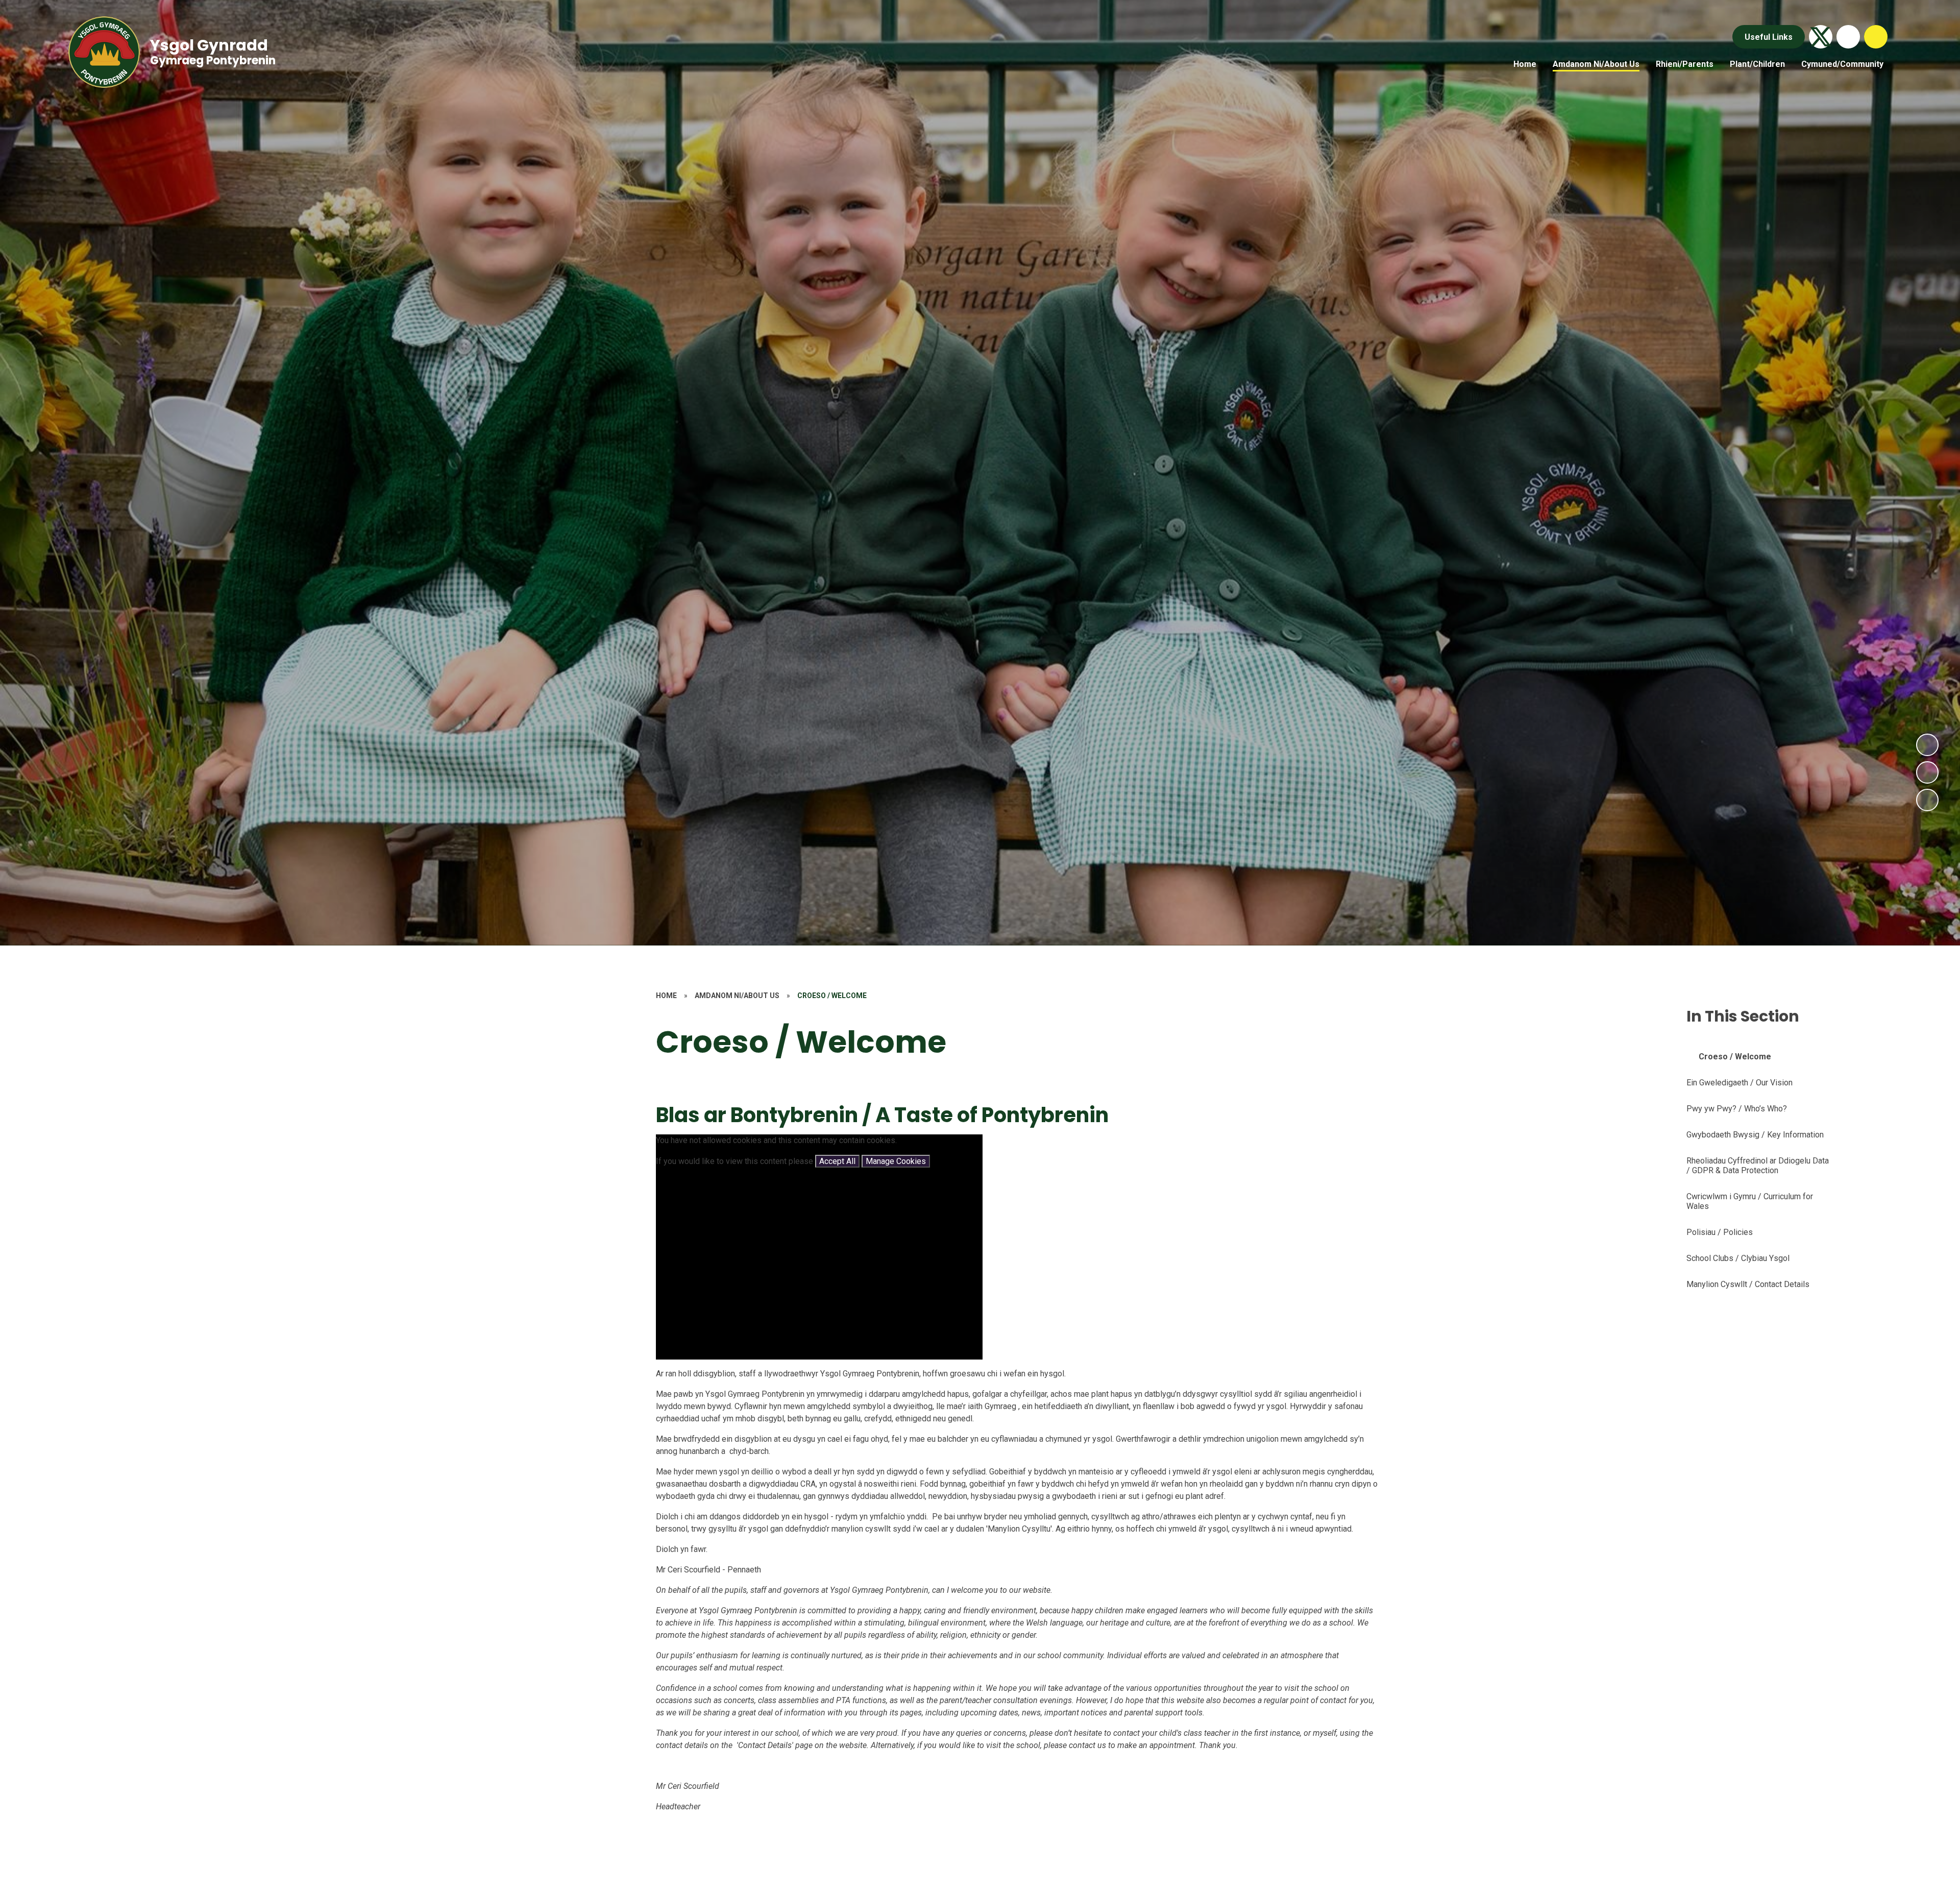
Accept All (837, 1161)
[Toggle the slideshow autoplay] (1927, 800)
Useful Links (1769, 37)
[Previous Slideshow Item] (1927, 772)
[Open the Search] (1876, 37)
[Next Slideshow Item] (1927, 745)
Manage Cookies (896, 1161)
